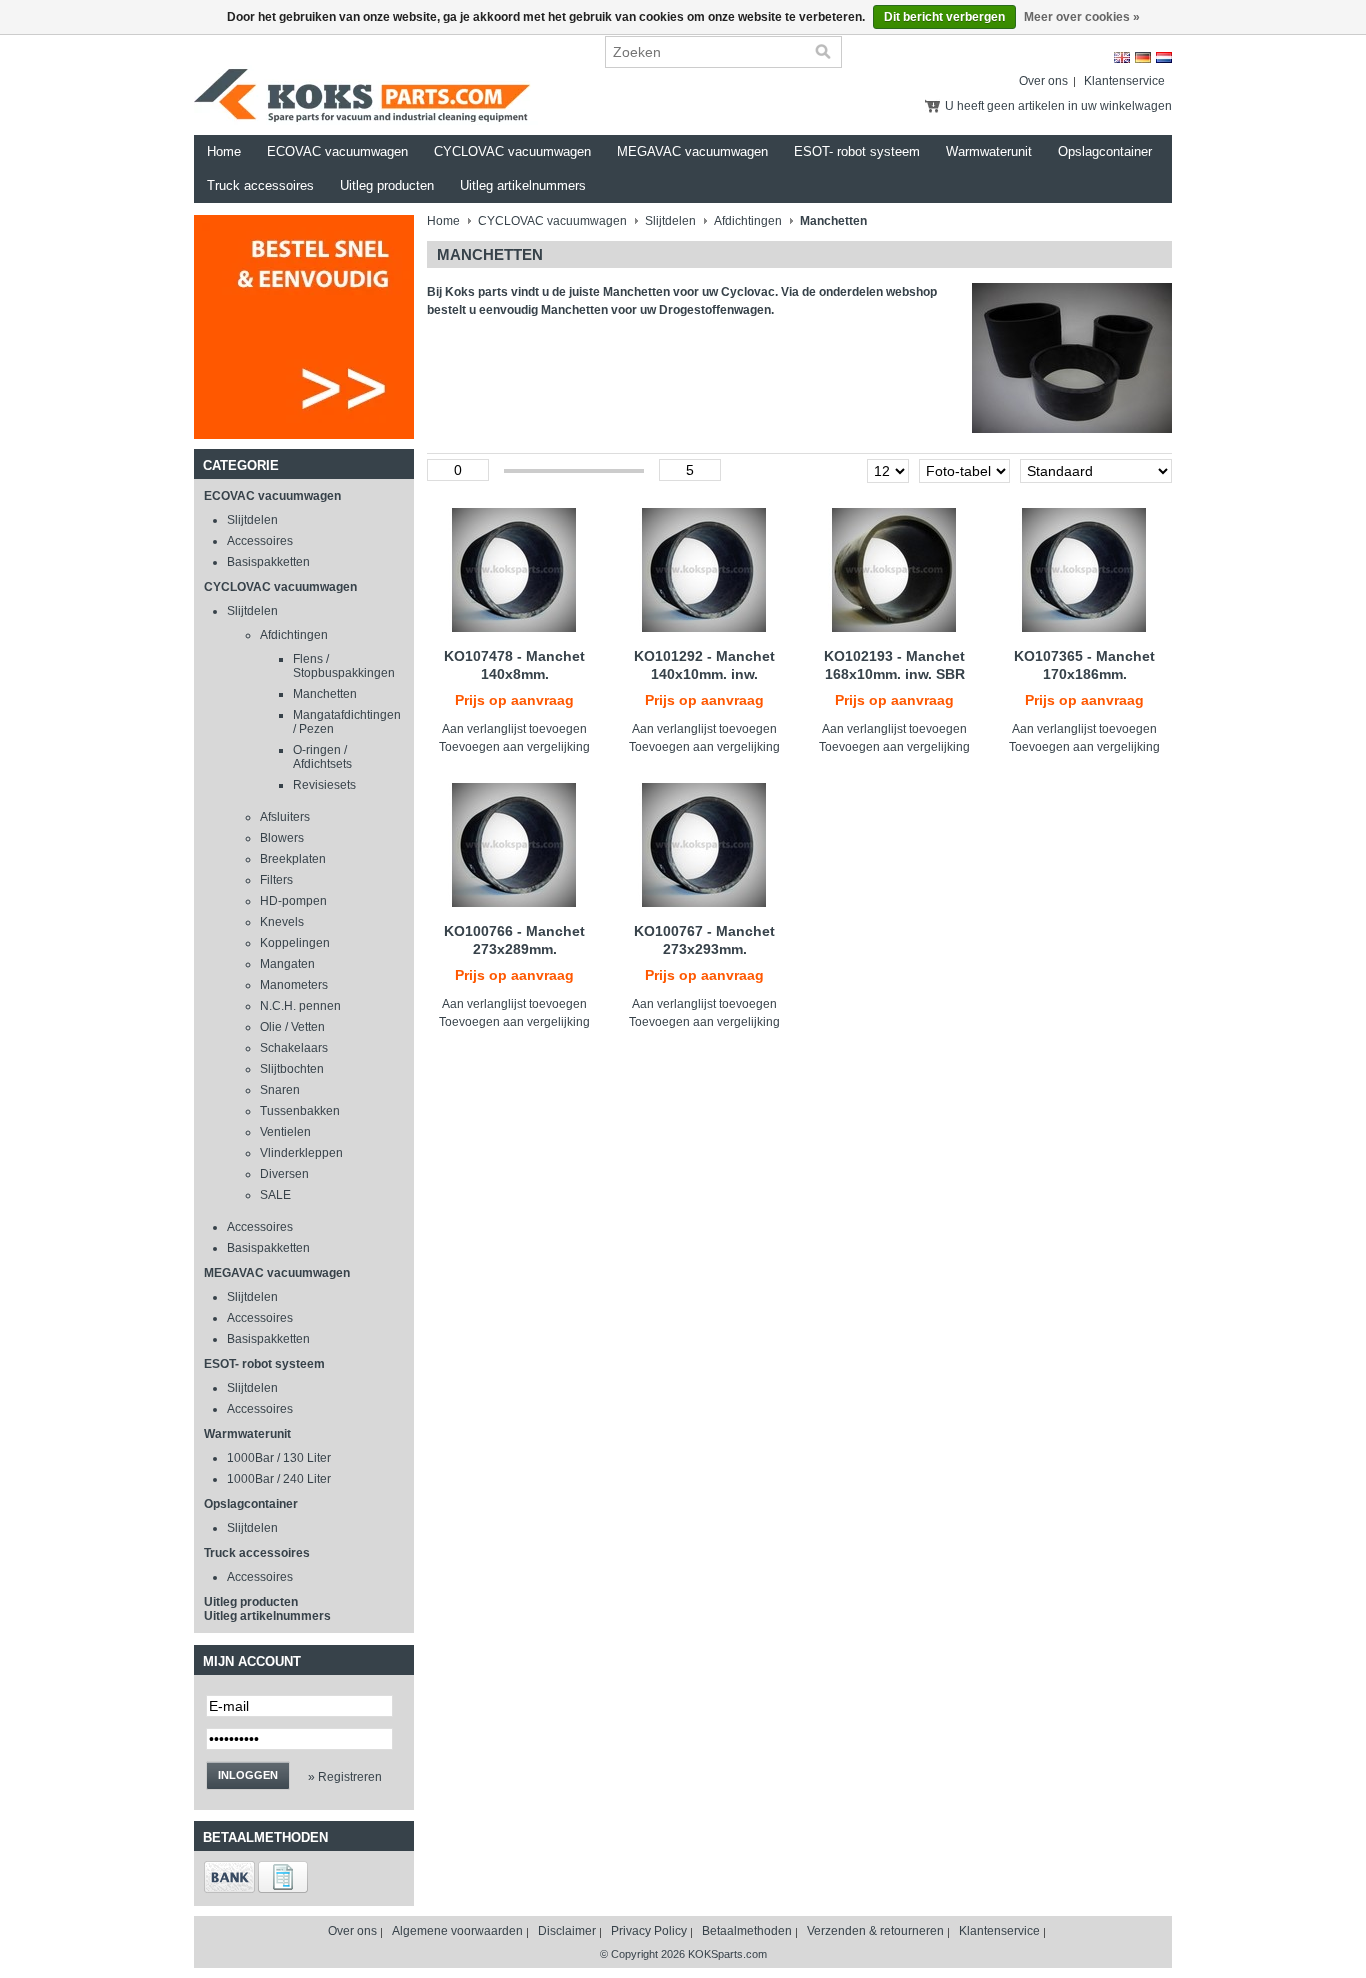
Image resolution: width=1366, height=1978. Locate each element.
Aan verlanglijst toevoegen (514, 729)
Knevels (282, 922)
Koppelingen (295, 943)
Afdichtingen (294, 635)
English (1122, 57)
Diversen (284, 1174)
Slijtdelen (252, 520)
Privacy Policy (649, 1931)
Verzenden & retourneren (875, 1931)
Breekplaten (293, 859)
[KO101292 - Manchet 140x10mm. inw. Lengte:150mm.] (704, 570)
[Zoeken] (823, 52)
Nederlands (1164, 57)
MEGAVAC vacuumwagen (692, 151)
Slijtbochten (292, 1069)
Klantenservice (1124, 81)
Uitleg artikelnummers (523, 185)
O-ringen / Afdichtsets (322, 757)
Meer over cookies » (1082, 17)
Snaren (280, 1090)
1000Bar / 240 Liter (279, 1479)
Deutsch (1143, 57)
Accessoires (260, 541)
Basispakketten (268, 562)
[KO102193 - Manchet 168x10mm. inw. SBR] (894, 570)
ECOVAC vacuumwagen (337, 151)
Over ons (1043, 81)
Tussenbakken (300, 1111)
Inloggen (248, 1775)
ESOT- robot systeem (857, 151)
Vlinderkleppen (301, 1153)
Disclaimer (567, 1931)
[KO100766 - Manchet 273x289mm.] (514, 845)
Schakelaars (294, 1048)
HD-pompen (293, 901)
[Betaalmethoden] (229, 1889)
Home (224, 151)
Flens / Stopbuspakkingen (344, 666)
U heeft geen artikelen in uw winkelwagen (1058, 106)
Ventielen (285, 1132)
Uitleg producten (387, 185)
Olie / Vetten (292, 1027)
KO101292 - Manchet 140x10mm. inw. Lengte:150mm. (704, 674)
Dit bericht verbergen (944, 17)
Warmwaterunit (989, 151)
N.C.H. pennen (300, 1006)
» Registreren (345, 1777)
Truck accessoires (260, 185)
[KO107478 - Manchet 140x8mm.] (514, 570)
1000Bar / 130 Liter (279, 1458)
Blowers (282, 838)
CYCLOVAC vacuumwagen (512, 151)
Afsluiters (285, 817)
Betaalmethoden (747, 1931)
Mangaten (287, 964)
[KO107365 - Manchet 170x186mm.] (1084, 570)
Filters (276, 880)
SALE (275, 1195)
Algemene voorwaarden (457, 1931)
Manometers (294, 985)
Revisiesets (324, 785)
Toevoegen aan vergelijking (514, 747)
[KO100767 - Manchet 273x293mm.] (704, 845)
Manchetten (325, 694)
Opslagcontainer (1105, 151)
